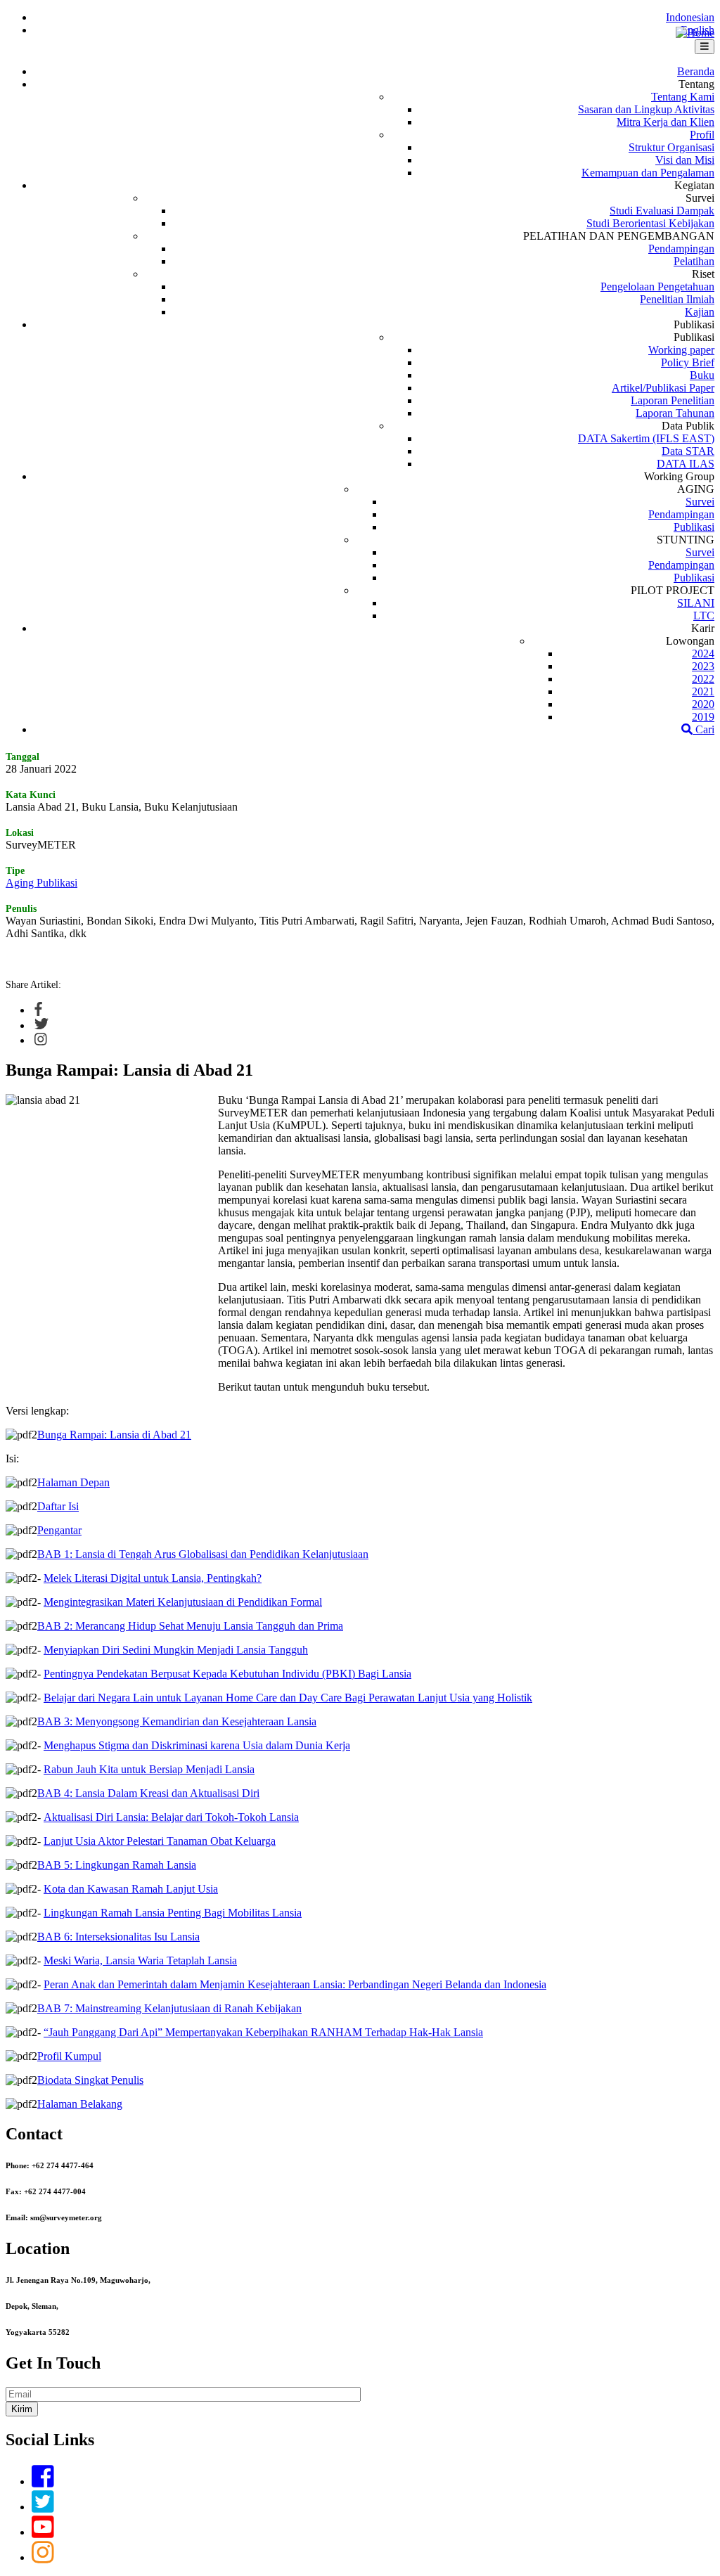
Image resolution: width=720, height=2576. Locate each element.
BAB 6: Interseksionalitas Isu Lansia (118, 1937)
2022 (703, 679)
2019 (703, 717)
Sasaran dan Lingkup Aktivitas (646, 109)
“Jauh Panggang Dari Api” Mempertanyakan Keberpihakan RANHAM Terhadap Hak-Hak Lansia (263, 2032)
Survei (700, 502)
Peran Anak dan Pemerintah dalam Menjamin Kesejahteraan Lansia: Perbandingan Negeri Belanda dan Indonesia (295, 1984)
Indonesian (690, 17)
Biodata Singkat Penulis (90, 2080)
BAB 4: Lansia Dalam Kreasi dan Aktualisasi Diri (148, 1793)
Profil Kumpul (69, 2056)
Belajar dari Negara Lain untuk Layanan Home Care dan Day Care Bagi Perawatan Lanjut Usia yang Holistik (288, 1698)
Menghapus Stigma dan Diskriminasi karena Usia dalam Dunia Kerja (197, 1745)
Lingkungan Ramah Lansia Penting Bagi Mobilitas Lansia (173, 1913)
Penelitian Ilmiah (677, 299)
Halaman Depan (73, 1482)
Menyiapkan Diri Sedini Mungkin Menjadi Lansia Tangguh (176, 1650)
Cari (703, 729)
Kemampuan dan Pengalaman (648, 173)
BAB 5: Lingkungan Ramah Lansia (117, 1865)
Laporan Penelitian (673, 400)
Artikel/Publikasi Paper (663, 388)
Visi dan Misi (685, 160)
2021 (703, 691)
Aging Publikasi (41, 883)
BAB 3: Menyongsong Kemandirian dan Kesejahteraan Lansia (177, 1721)
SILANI (696, 603)
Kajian (700, 312)
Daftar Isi (58, 1506)
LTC (704, 616)
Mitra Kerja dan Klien (666, 122)
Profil (702, 135)
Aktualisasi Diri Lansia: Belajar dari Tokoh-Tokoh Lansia (171, 1817)
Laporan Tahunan (675, 413)
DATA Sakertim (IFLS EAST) (646, 438)
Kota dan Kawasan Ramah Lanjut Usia (131, 1889)
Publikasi (694, 527)
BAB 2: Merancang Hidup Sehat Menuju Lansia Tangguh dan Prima (190, 1626)
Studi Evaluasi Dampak (662, 211)
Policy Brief (688, 362)
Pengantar (59, 1530)
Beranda (696, 71)
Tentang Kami (683, 97)
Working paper (681, 350)
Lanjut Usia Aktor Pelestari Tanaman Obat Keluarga (160, 1841)
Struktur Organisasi (671, 147)
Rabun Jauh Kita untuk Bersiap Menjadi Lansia (149, 1769)
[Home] (695, 33)
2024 (703, 653)
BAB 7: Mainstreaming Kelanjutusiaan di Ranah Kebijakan (169, 2008)
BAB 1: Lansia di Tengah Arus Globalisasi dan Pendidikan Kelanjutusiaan (203, 1554)
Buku (702, 375)
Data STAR (688, 451)
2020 (703, 704)
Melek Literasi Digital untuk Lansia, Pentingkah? (153, 1578)
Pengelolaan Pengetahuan (657, 286)
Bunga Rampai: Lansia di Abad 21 (114, 1435)
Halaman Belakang (80, 2104)
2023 (703, 666)
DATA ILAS (686, 464)
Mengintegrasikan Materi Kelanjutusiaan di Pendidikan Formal (183, 1602)
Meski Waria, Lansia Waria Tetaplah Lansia (140, 1960)
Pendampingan (681, 249)
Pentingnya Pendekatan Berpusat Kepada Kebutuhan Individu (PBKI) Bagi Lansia (227, 1674)
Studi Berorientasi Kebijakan (650, 223)
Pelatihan (694, 261)
